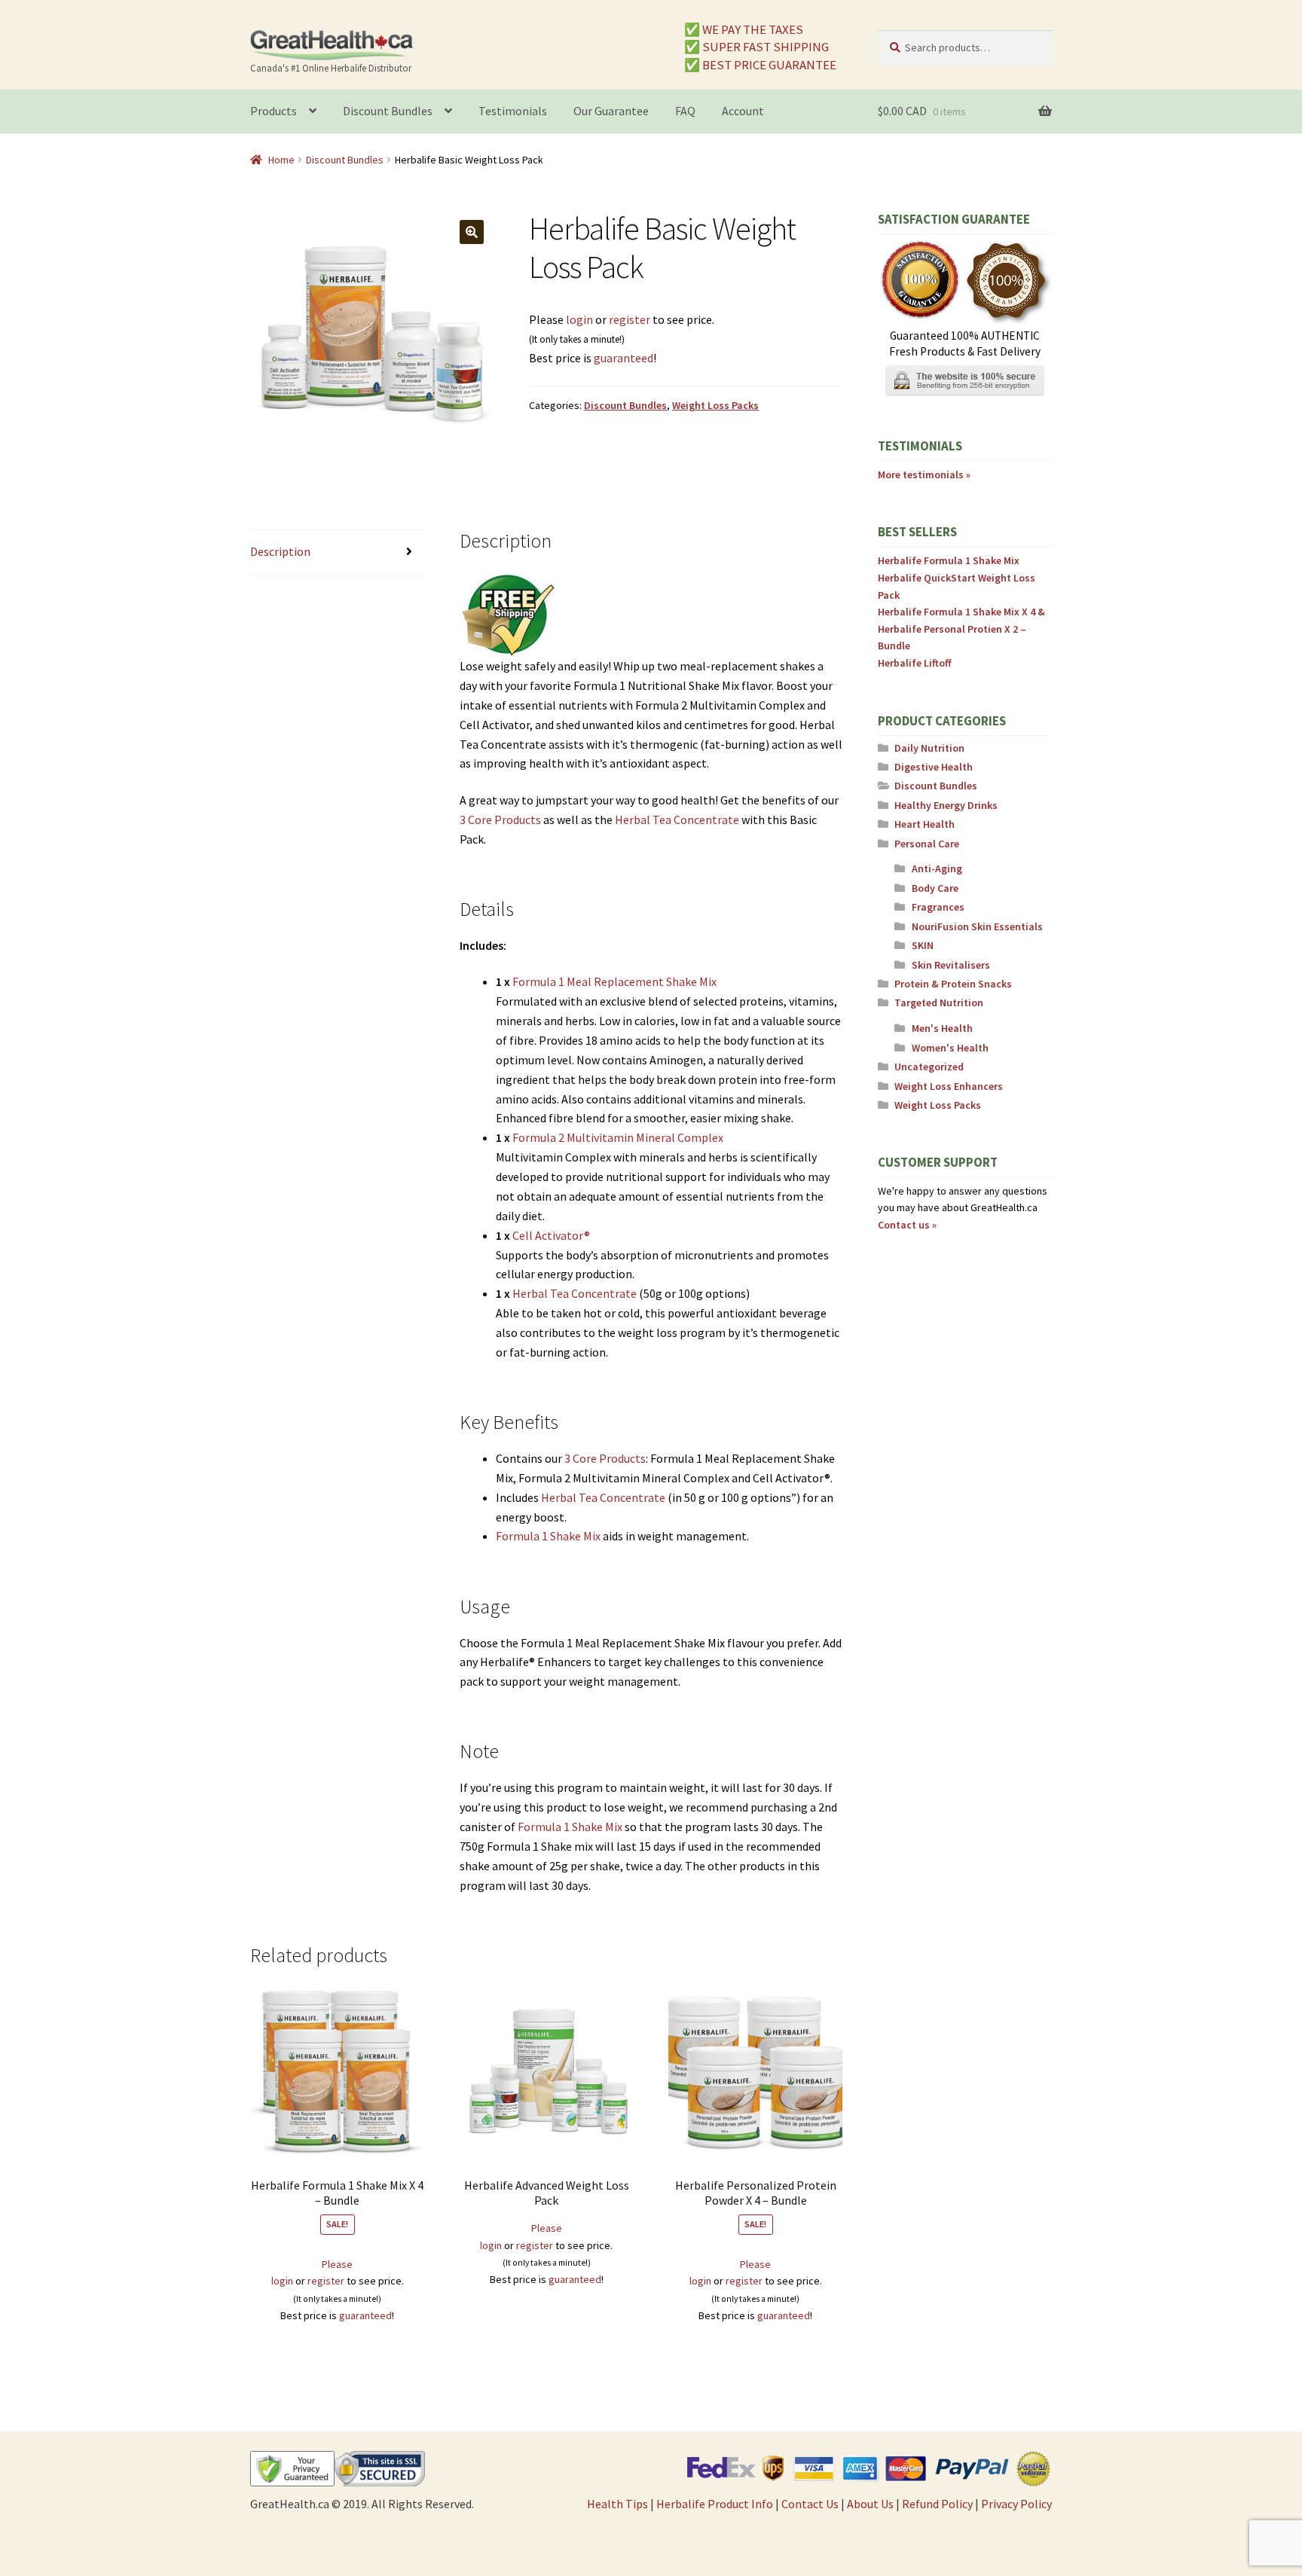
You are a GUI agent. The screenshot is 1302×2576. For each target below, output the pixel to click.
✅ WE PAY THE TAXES (744, 29)
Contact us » (907, 1225)
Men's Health (942, 1028)
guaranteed (623, 358)
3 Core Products (500, 819)
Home (281, 160)
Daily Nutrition (929, 748)
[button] (472, 232)
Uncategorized (929, 1067)
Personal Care (927, 844)
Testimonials (513, 111)
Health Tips (617, 2504)
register (630, 319)
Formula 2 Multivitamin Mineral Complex (618, 1137)
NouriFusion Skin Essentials (977, 926)
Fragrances (938, 907)
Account (743, 111)
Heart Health (925, 824)
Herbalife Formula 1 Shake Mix (949, 560)
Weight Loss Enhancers (949, 1086)
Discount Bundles (388, 111)
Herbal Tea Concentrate (677, 819)
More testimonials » (924, 475)
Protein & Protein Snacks (953, 984)
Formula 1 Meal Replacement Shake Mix (614, 981)
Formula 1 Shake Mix (548, 1536)
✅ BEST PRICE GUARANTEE (760, 64)
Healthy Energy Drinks (946, 805)
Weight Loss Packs (715, 405)
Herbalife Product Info (715, 2504)
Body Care (935, 888)
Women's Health (950, 1048)
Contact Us (810, 2504)
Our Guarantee (611, 111)
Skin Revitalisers (951, 965)
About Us (870, 2504)
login (579, 319)
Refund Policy (937, 2504)
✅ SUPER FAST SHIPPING (756, 47)
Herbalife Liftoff (915, 663)
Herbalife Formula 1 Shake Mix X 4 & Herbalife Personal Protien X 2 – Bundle (961, 629)
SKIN (923, 945)
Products (274, 111)
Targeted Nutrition (939, 1003)
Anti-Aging (937, 868)
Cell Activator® (551, 1235)
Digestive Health (934, 767)
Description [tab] (280, 551)
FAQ (685, 111)
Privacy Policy (1016, 2504)
